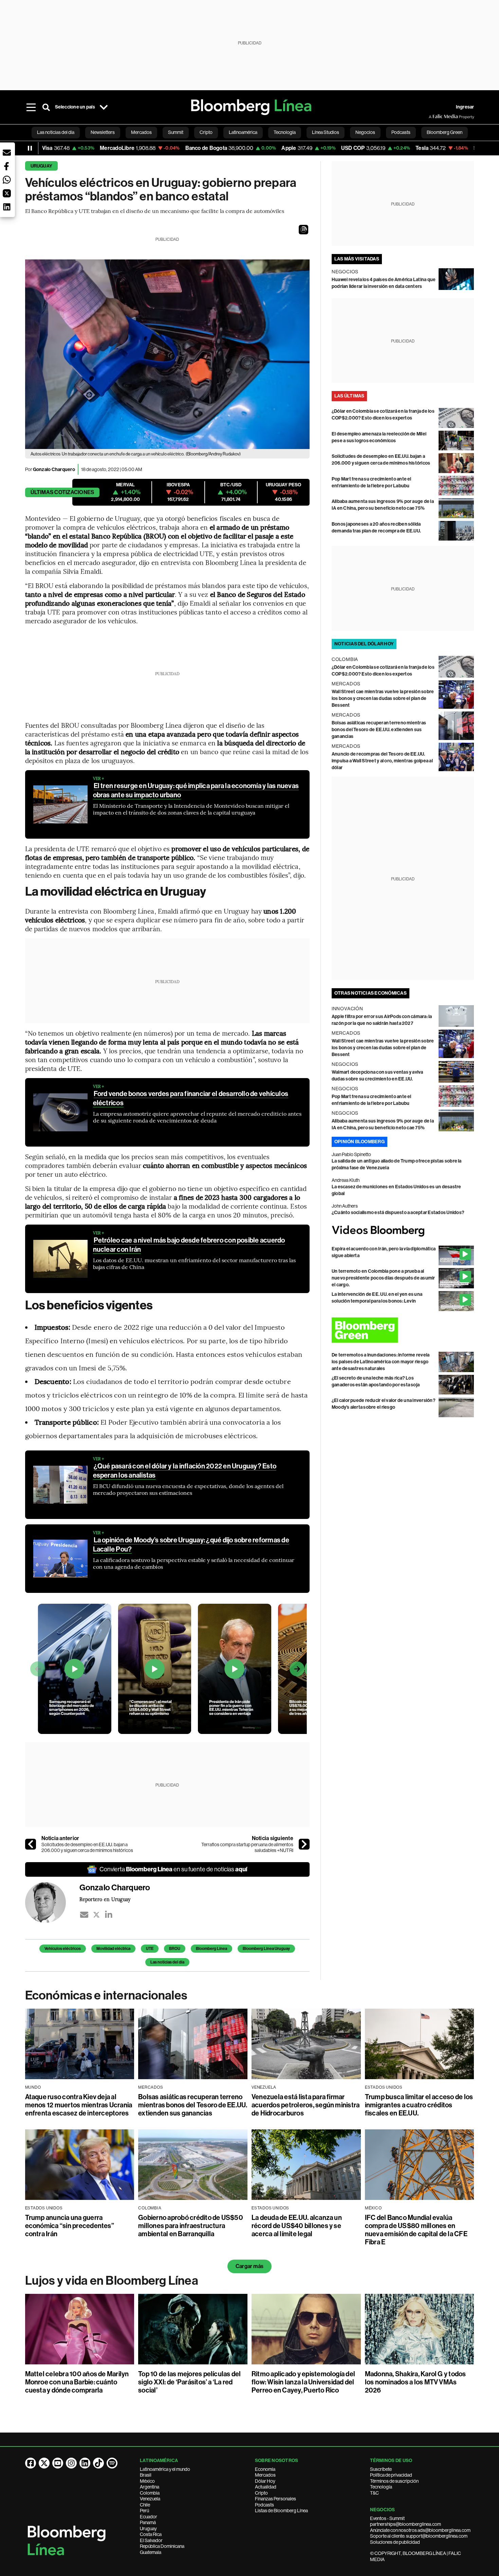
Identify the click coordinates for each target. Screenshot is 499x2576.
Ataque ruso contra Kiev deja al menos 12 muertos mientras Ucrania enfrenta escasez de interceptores (79, 2105)
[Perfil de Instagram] (71, 2463)
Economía (265, 2469)
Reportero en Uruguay (105, 1899)
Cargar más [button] (249, 2266)
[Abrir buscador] (46, 107)
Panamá (148, 2522)
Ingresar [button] (465, 107)
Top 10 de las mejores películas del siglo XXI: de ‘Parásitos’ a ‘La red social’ (189, 2382)
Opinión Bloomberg (359, 1142)
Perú (144, 2511)
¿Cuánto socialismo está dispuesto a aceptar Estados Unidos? (398, 1213)
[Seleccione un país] (104, 107)
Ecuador (149, 2517)
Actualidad (266, 2487)
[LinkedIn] (109, 1915)
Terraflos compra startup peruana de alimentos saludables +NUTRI (247, 1848)
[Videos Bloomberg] (403, 1231)
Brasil (146, 2475)
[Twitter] (96, 1915)
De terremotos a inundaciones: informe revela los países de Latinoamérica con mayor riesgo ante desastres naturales (381, 1362)
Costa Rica (151, 2534)
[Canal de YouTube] (58, 2463)
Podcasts (264, 2505)
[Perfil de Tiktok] (98, 2463)
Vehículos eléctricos (63, 1949)
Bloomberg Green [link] (445, 132)
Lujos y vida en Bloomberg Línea (112, 2281)
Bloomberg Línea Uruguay (266, 1949)
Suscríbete (381, 2469)
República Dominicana (162, 2546)
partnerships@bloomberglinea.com (405, 2524)
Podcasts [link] (401, 132)
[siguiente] (304, 1844)
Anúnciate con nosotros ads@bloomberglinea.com (420, 2530)
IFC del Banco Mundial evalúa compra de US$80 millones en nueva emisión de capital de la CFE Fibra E (416, 2230)
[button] (303, 230)
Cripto (261, 2493)
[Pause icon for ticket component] (30, 148)
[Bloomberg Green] (403, 1330)
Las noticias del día (167, 1962)
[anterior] (31, 1844)
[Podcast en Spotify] (112, 2463)
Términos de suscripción (394, 2481)
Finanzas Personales (275, 2499)
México (147, 2481)
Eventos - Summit (387, 2518)
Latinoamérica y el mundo (165, 2469)
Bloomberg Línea (211, 1949)
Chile (145, 2505)
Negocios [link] (365, 132)
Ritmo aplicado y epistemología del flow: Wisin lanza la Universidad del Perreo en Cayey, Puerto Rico (303, 2382)
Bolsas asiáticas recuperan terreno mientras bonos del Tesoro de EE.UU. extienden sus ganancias (379, 730)
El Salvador (151, 2540)
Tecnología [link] (285, 132)
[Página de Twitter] (44, 2463)
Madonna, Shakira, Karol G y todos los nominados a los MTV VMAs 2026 (415, 2382)
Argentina (150, 2487)
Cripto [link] (206, 132)
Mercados (265, 2475)
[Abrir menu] (31, 107)
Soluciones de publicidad (395, 2542)
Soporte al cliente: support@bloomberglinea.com (419, 2536)
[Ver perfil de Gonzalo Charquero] (52, 1902)
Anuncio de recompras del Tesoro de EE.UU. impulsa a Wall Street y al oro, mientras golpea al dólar (382, 761)
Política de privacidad (391, 2475)
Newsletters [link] (103, 132)
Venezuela (150, 2499)
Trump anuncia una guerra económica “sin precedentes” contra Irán (70, 2226)
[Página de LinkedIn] (85, 2463)
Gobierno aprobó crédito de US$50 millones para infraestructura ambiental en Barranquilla (191, 2226)
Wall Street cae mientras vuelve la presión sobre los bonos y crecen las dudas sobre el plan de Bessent (383, 698)
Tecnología (381, 2487)
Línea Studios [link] (326, 132)
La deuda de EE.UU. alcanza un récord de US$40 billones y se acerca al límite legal (297, 2226)
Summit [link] (176, 132)
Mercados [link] (141, 132)
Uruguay (42, 166)
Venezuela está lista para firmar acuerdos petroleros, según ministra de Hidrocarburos (306, 2105)
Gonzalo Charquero (54, 470)
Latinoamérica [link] (243, 132)
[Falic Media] (433, 117)
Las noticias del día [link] (56, 132)
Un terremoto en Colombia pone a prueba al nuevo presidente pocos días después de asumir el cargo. (383, 1278)
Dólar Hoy (265, 2481)
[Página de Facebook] (31, 2463)
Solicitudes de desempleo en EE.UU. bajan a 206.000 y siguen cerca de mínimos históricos (87, 1848)
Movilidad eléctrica (113, 1949)
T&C (374, 2493)
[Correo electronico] (84, 1915)
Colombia (150, 2493)
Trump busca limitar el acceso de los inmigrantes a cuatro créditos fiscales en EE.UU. (419, 2105)
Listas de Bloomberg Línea (281, 2511)
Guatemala (151, 2552)
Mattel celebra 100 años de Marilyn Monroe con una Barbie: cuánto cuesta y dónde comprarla (77, 2382)
